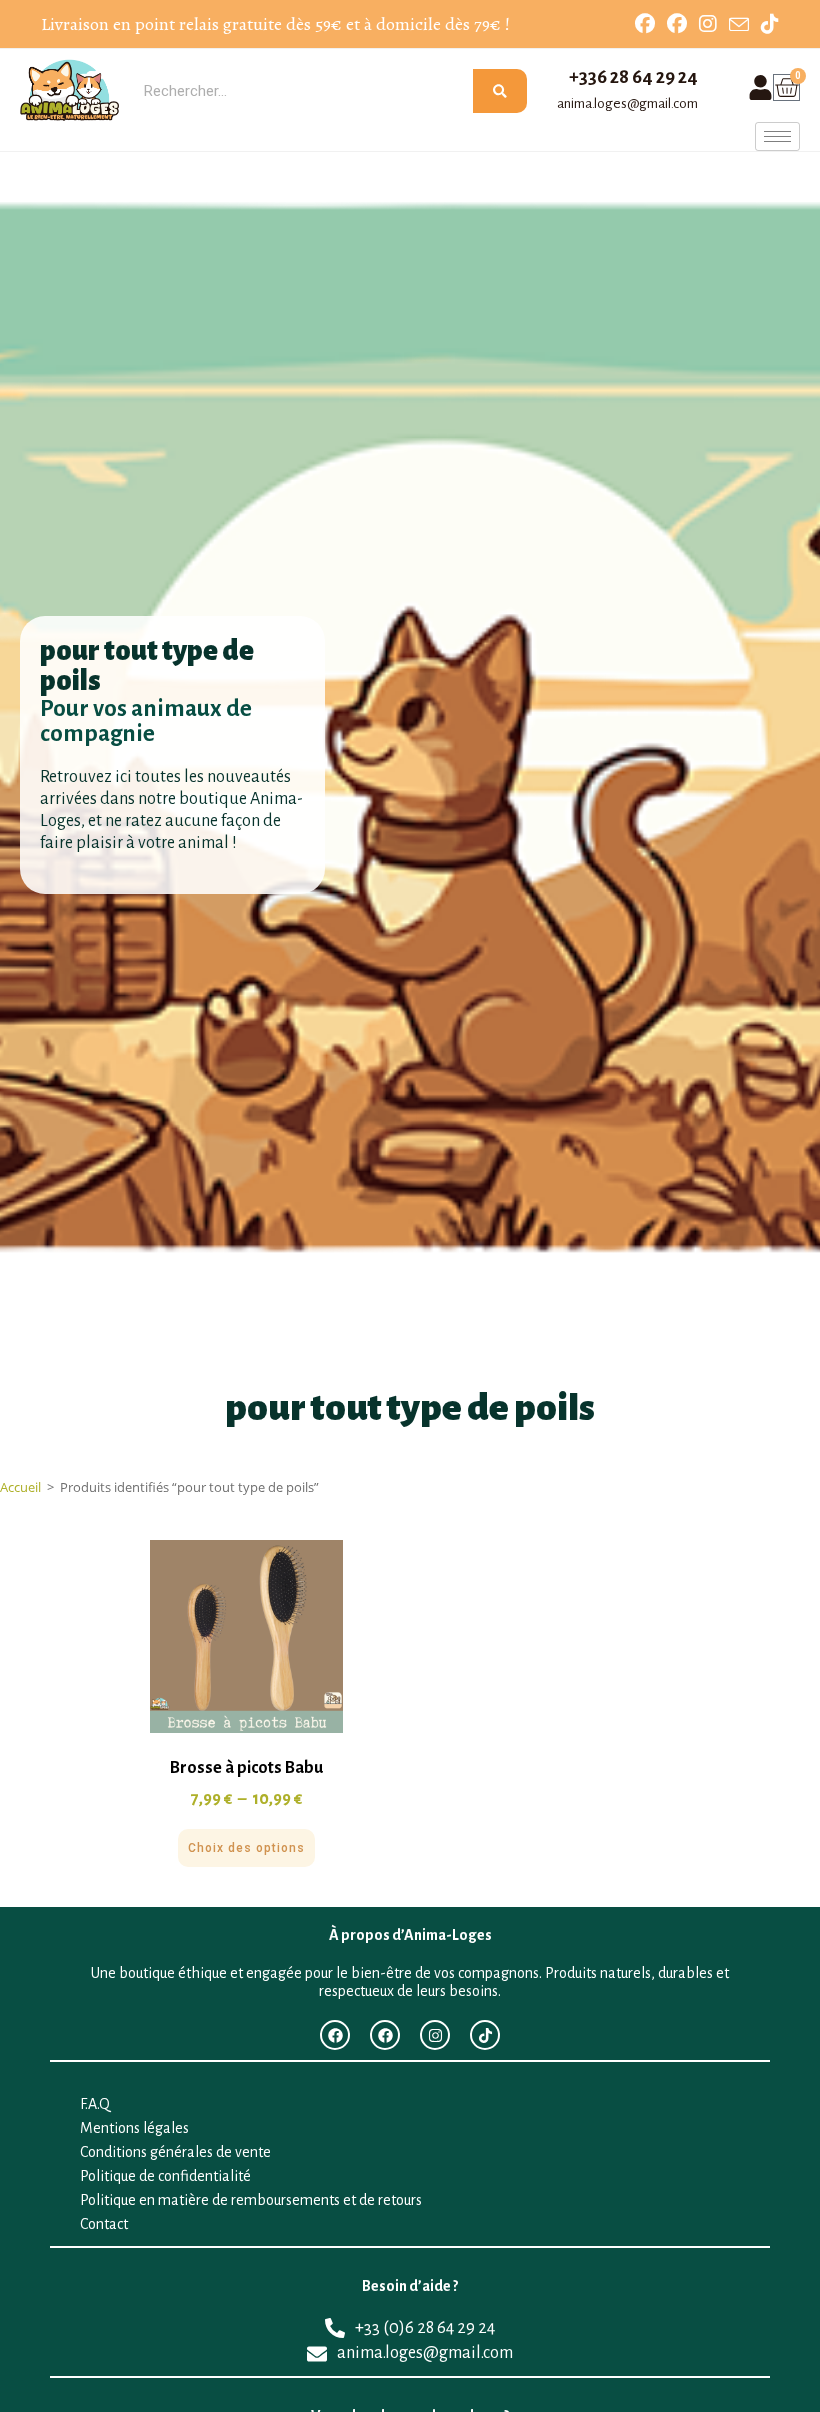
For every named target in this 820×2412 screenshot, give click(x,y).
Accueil (20, 1487)
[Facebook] (335, 2035)
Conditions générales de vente (175, 2152)
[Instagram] (435, 2035)
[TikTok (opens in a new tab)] (767, 24)
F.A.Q (95, 2104)
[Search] (500, 91)
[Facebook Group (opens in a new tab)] (677, 24)
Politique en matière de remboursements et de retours (251, 2200)
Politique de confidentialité (165, 2176)
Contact (104, 2224)
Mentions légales (134, 2128)
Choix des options (246, 1848)
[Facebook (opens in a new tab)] (645, 24)
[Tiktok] (485, 2035)
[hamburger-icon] (777, 136)
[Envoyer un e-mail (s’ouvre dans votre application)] (739, 25)
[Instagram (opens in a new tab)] (708, 24)
